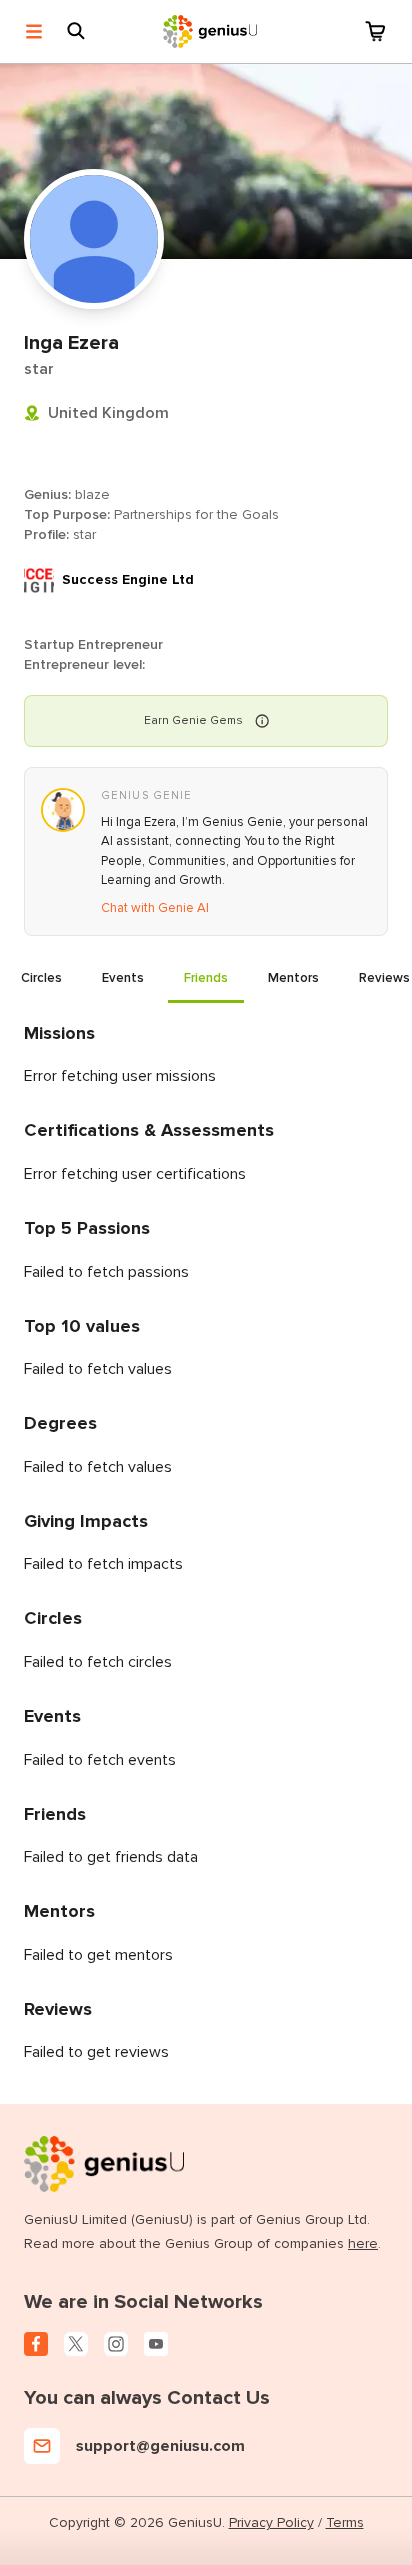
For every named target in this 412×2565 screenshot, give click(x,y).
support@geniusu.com (160, 2446)
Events (123, 978)
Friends (206, 978)
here (363, 2243)
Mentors (293, 978)
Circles (41, 978)
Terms (345, 2522)
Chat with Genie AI (155, 908)
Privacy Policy (271, 2522)
